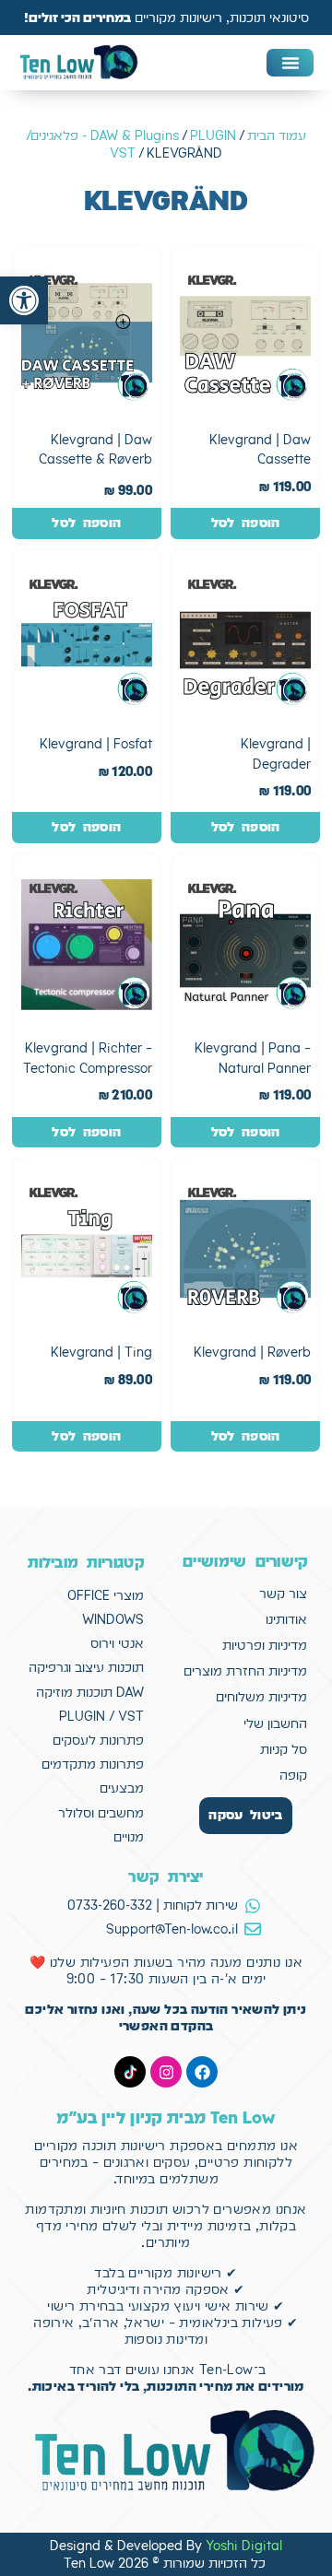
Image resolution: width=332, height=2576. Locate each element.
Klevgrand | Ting (101, 1352)
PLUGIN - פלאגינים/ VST (131, 144)
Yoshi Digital (244, 2546)
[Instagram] (166, 2072)
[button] (24, 300)
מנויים (129, 1837)
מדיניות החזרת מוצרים (245, 1671)
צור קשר (283, 1594)
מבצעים (122, 1788)
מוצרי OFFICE (106, 1595)
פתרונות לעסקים (98, 1740)
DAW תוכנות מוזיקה (90, 1692)
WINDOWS (113, 1619)
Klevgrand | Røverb (252, 1352)
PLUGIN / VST (101, 1716)
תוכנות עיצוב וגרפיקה (86, 1667)
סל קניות (284, 1749)
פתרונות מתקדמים (93, 1764)
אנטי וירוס (117, 1643)
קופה (293, 1775)
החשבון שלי (275, 1723)
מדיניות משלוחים (261, 1697)
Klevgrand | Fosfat (96, 744)
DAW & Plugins (135, 135)
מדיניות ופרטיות (265, 1645)
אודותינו (286, 1619)
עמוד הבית (277, 135)
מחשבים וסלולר (101, 1813)
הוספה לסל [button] (246, 523)
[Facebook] (202, 2072)
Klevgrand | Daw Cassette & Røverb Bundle (95, 459)
